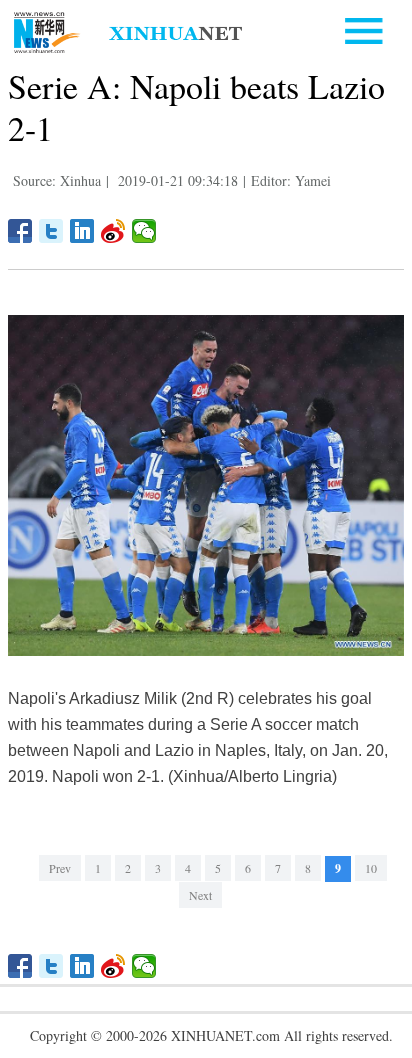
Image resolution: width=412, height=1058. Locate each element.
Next (200, 895)
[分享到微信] (144, 231)
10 (371, 868)
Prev (60, 868)
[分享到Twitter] (51, 231)
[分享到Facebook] (20, 231)
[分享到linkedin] (82, 231)
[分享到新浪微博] (113, 231)
